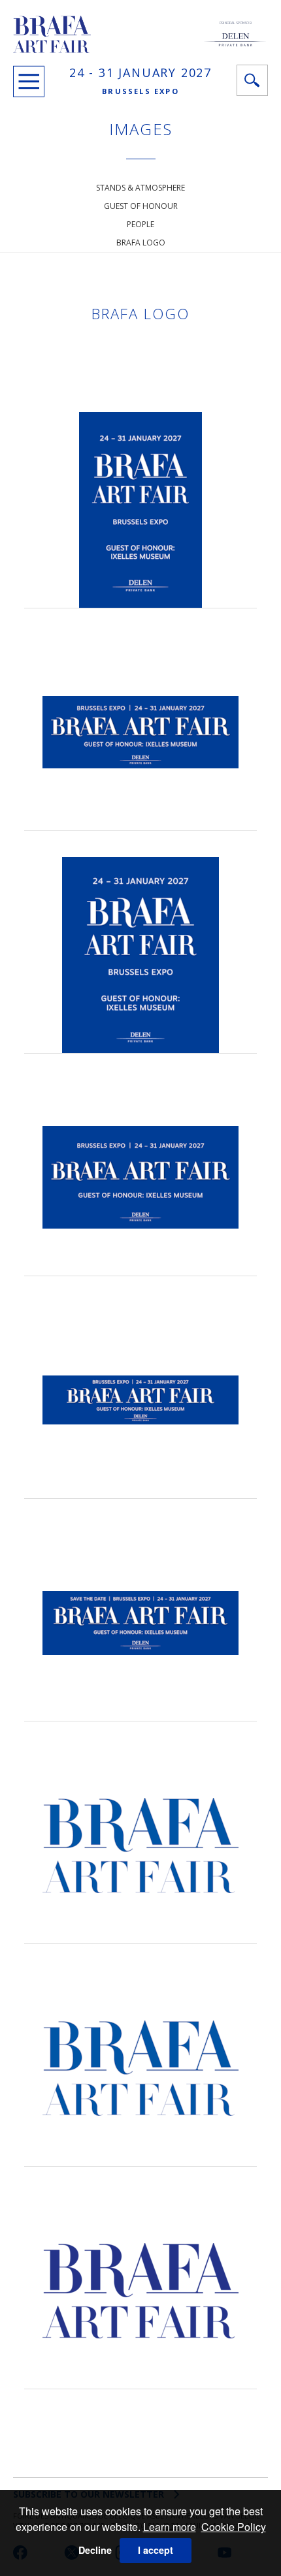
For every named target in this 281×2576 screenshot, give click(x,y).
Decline (95, 2550)
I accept (156, 2550)
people (140, 224)
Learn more (170, 2527)
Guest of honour (141, 206)
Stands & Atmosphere (140, 188)
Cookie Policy (234, 2527)
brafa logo (141, 243)
